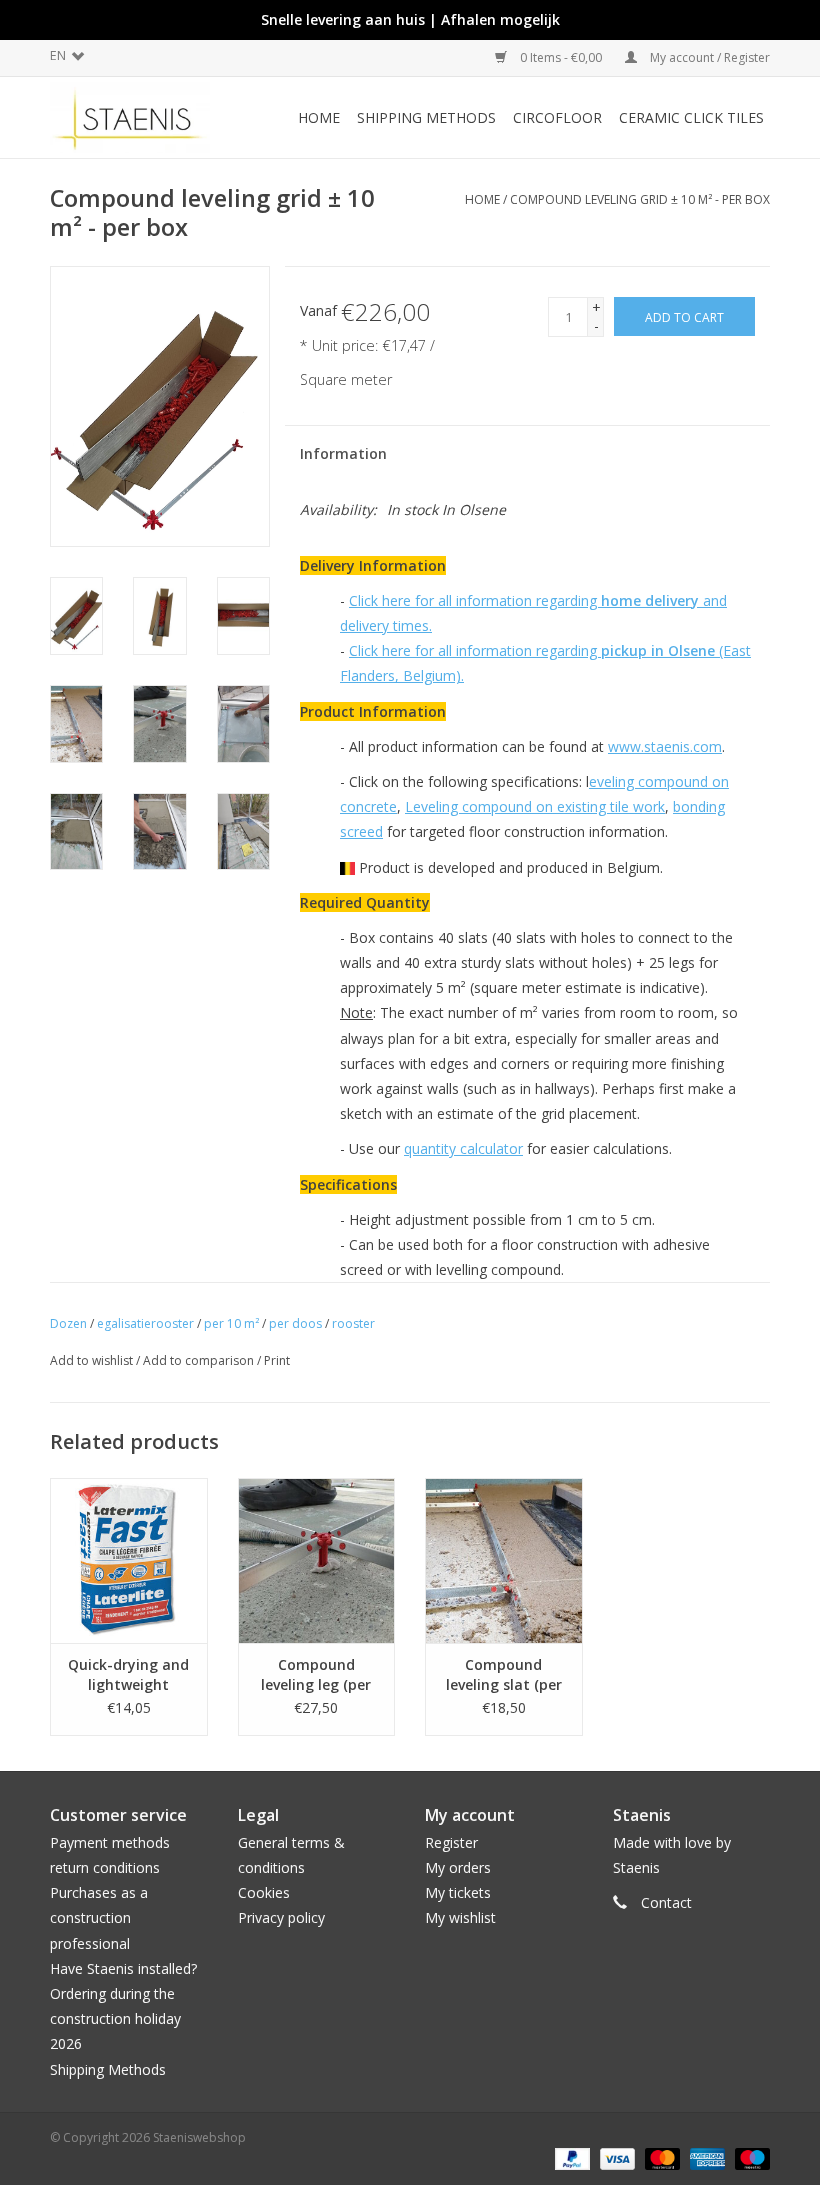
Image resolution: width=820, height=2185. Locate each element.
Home (319, 117)
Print (277, 1360)
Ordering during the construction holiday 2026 (115, 2018)
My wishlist (460, 1917)
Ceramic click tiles (691, 117)
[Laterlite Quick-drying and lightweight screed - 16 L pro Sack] (129, 1560)
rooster (353, 1323)
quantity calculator (463, 1148)
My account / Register (708, 57)
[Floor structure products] (140, 117)
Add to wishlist (91, 1360)
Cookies (264, 1892)
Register (451, 1842)
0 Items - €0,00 (561, 57)
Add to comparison (200, 1360)
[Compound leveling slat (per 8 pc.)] (504, 1560)
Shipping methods (426, 117)
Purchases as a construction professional (99, 1917)
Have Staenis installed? (123, 1968)
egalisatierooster (145, 1323)
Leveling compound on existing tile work (535, 806)
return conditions (105, 1867)
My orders (458, 1867)
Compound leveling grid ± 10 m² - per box (640, 199)
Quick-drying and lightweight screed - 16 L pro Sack (128, 1675)
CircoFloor (557, 117)
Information (343, 453)
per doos (295, 1323)
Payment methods (110, 1842)
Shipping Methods (108, 2069)
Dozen (68, 1323)
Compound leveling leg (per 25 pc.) (316, 1675)
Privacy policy (281, 1917)
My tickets (458, 1892)
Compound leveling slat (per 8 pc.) (504, 1675)
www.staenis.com (665, 746)
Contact (666, 1902)
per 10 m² (231, 1323)
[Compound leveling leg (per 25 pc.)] (317, 1560)
